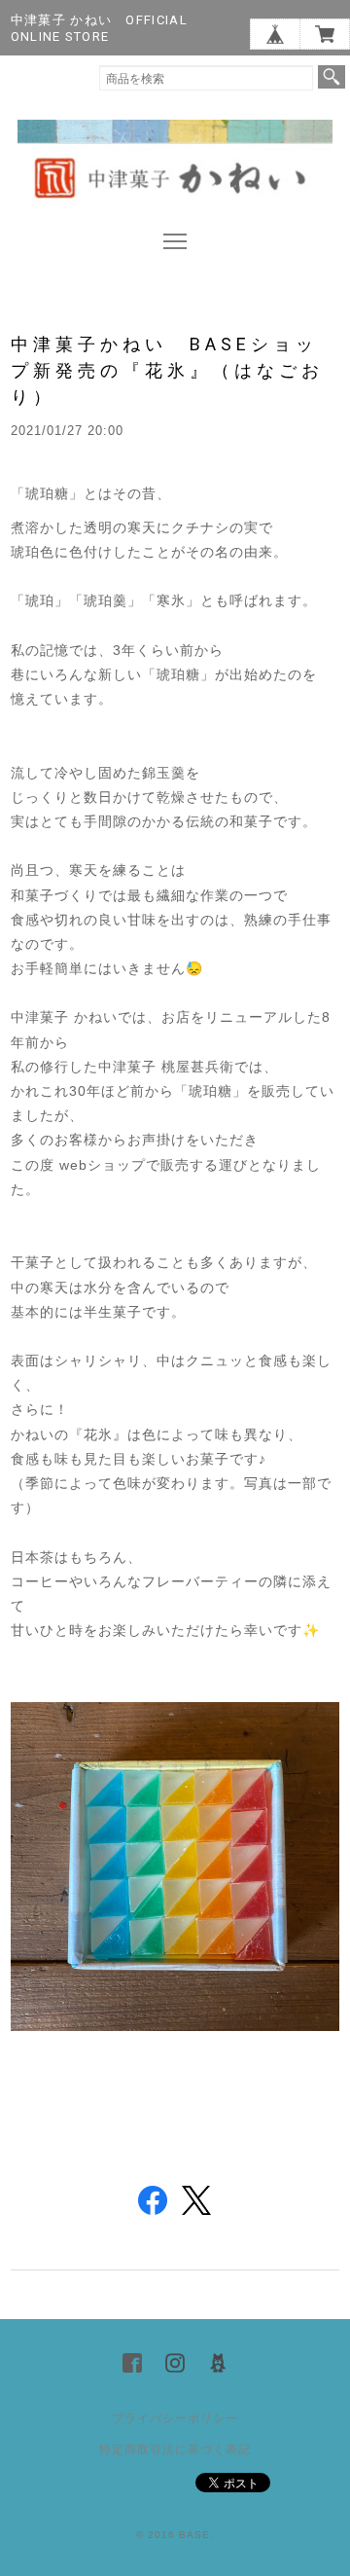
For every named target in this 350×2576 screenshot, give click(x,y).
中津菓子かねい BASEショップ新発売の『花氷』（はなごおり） (167, 370)
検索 (332, 77)
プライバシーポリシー (175, 2418)
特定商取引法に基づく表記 (175, 2449)
